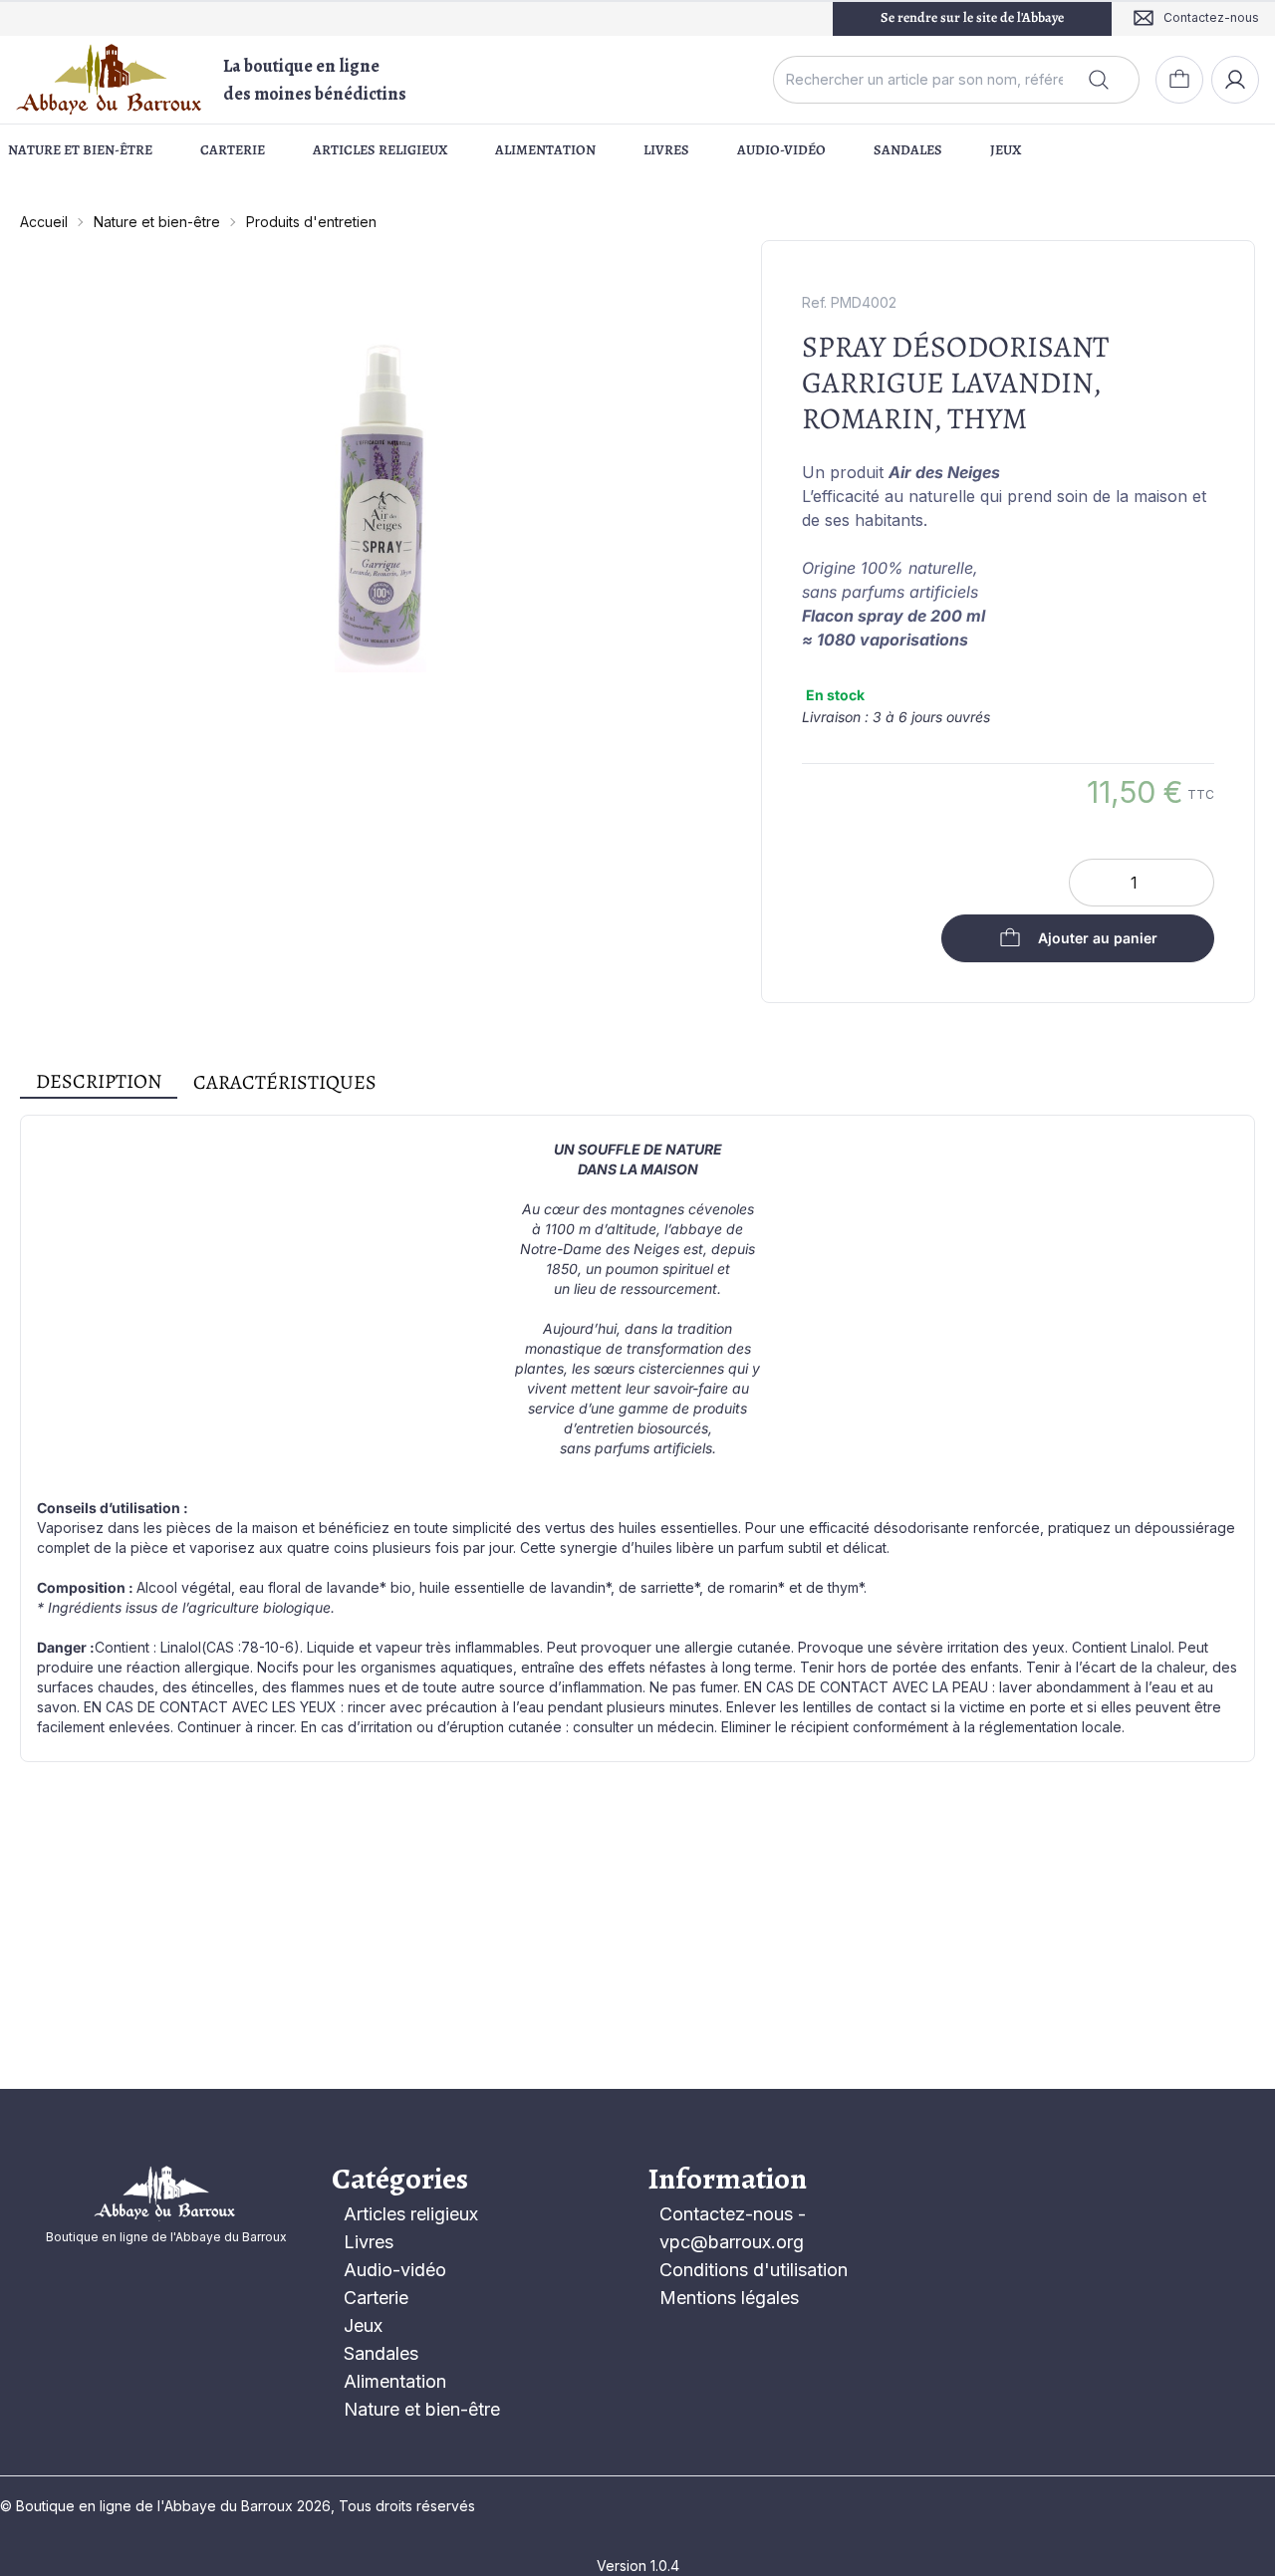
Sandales (908, 150)
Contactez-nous (726, 2214)
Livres (666, 150)
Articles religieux (380, 150)
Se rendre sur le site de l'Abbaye (972, 17)
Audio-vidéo (781, 150)
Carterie (233, 150)
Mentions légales (729, 2298)
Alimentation (545, 150)
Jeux (1006, 150)
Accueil (44, 222)
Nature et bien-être (80, 150)
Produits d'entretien (311, 222)
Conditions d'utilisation (754, 2270)
